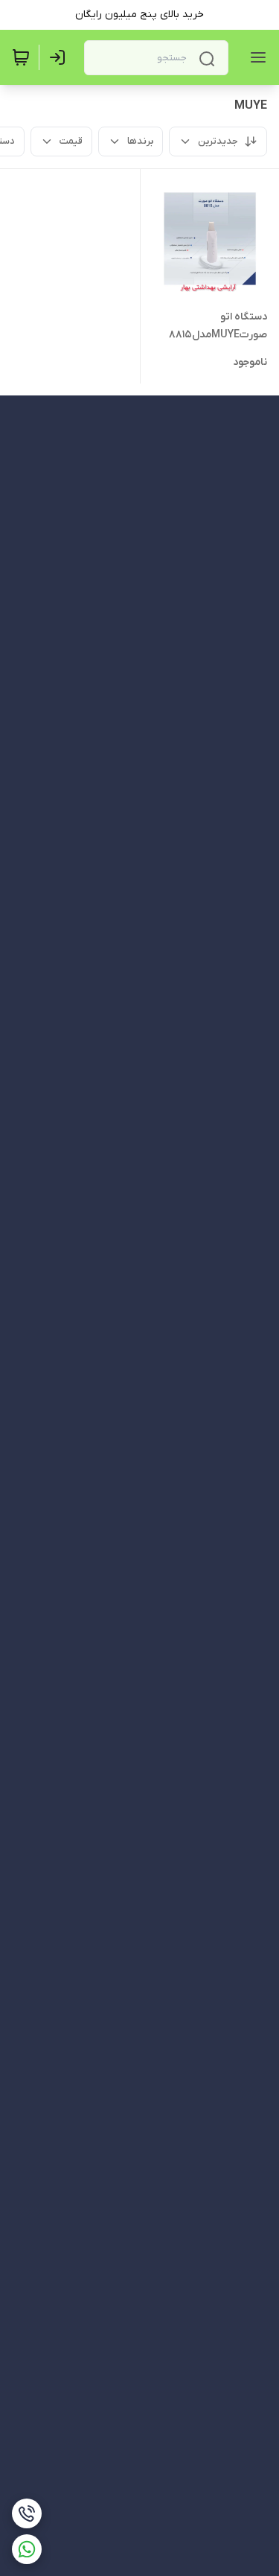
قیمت (71, 141)
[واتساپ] (27, 2549)
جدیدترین (218, 141)
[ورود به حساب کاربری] (60, 57)
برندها (140, 141)
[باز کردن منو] (255, 57)
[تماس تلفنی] (27, 2513)
